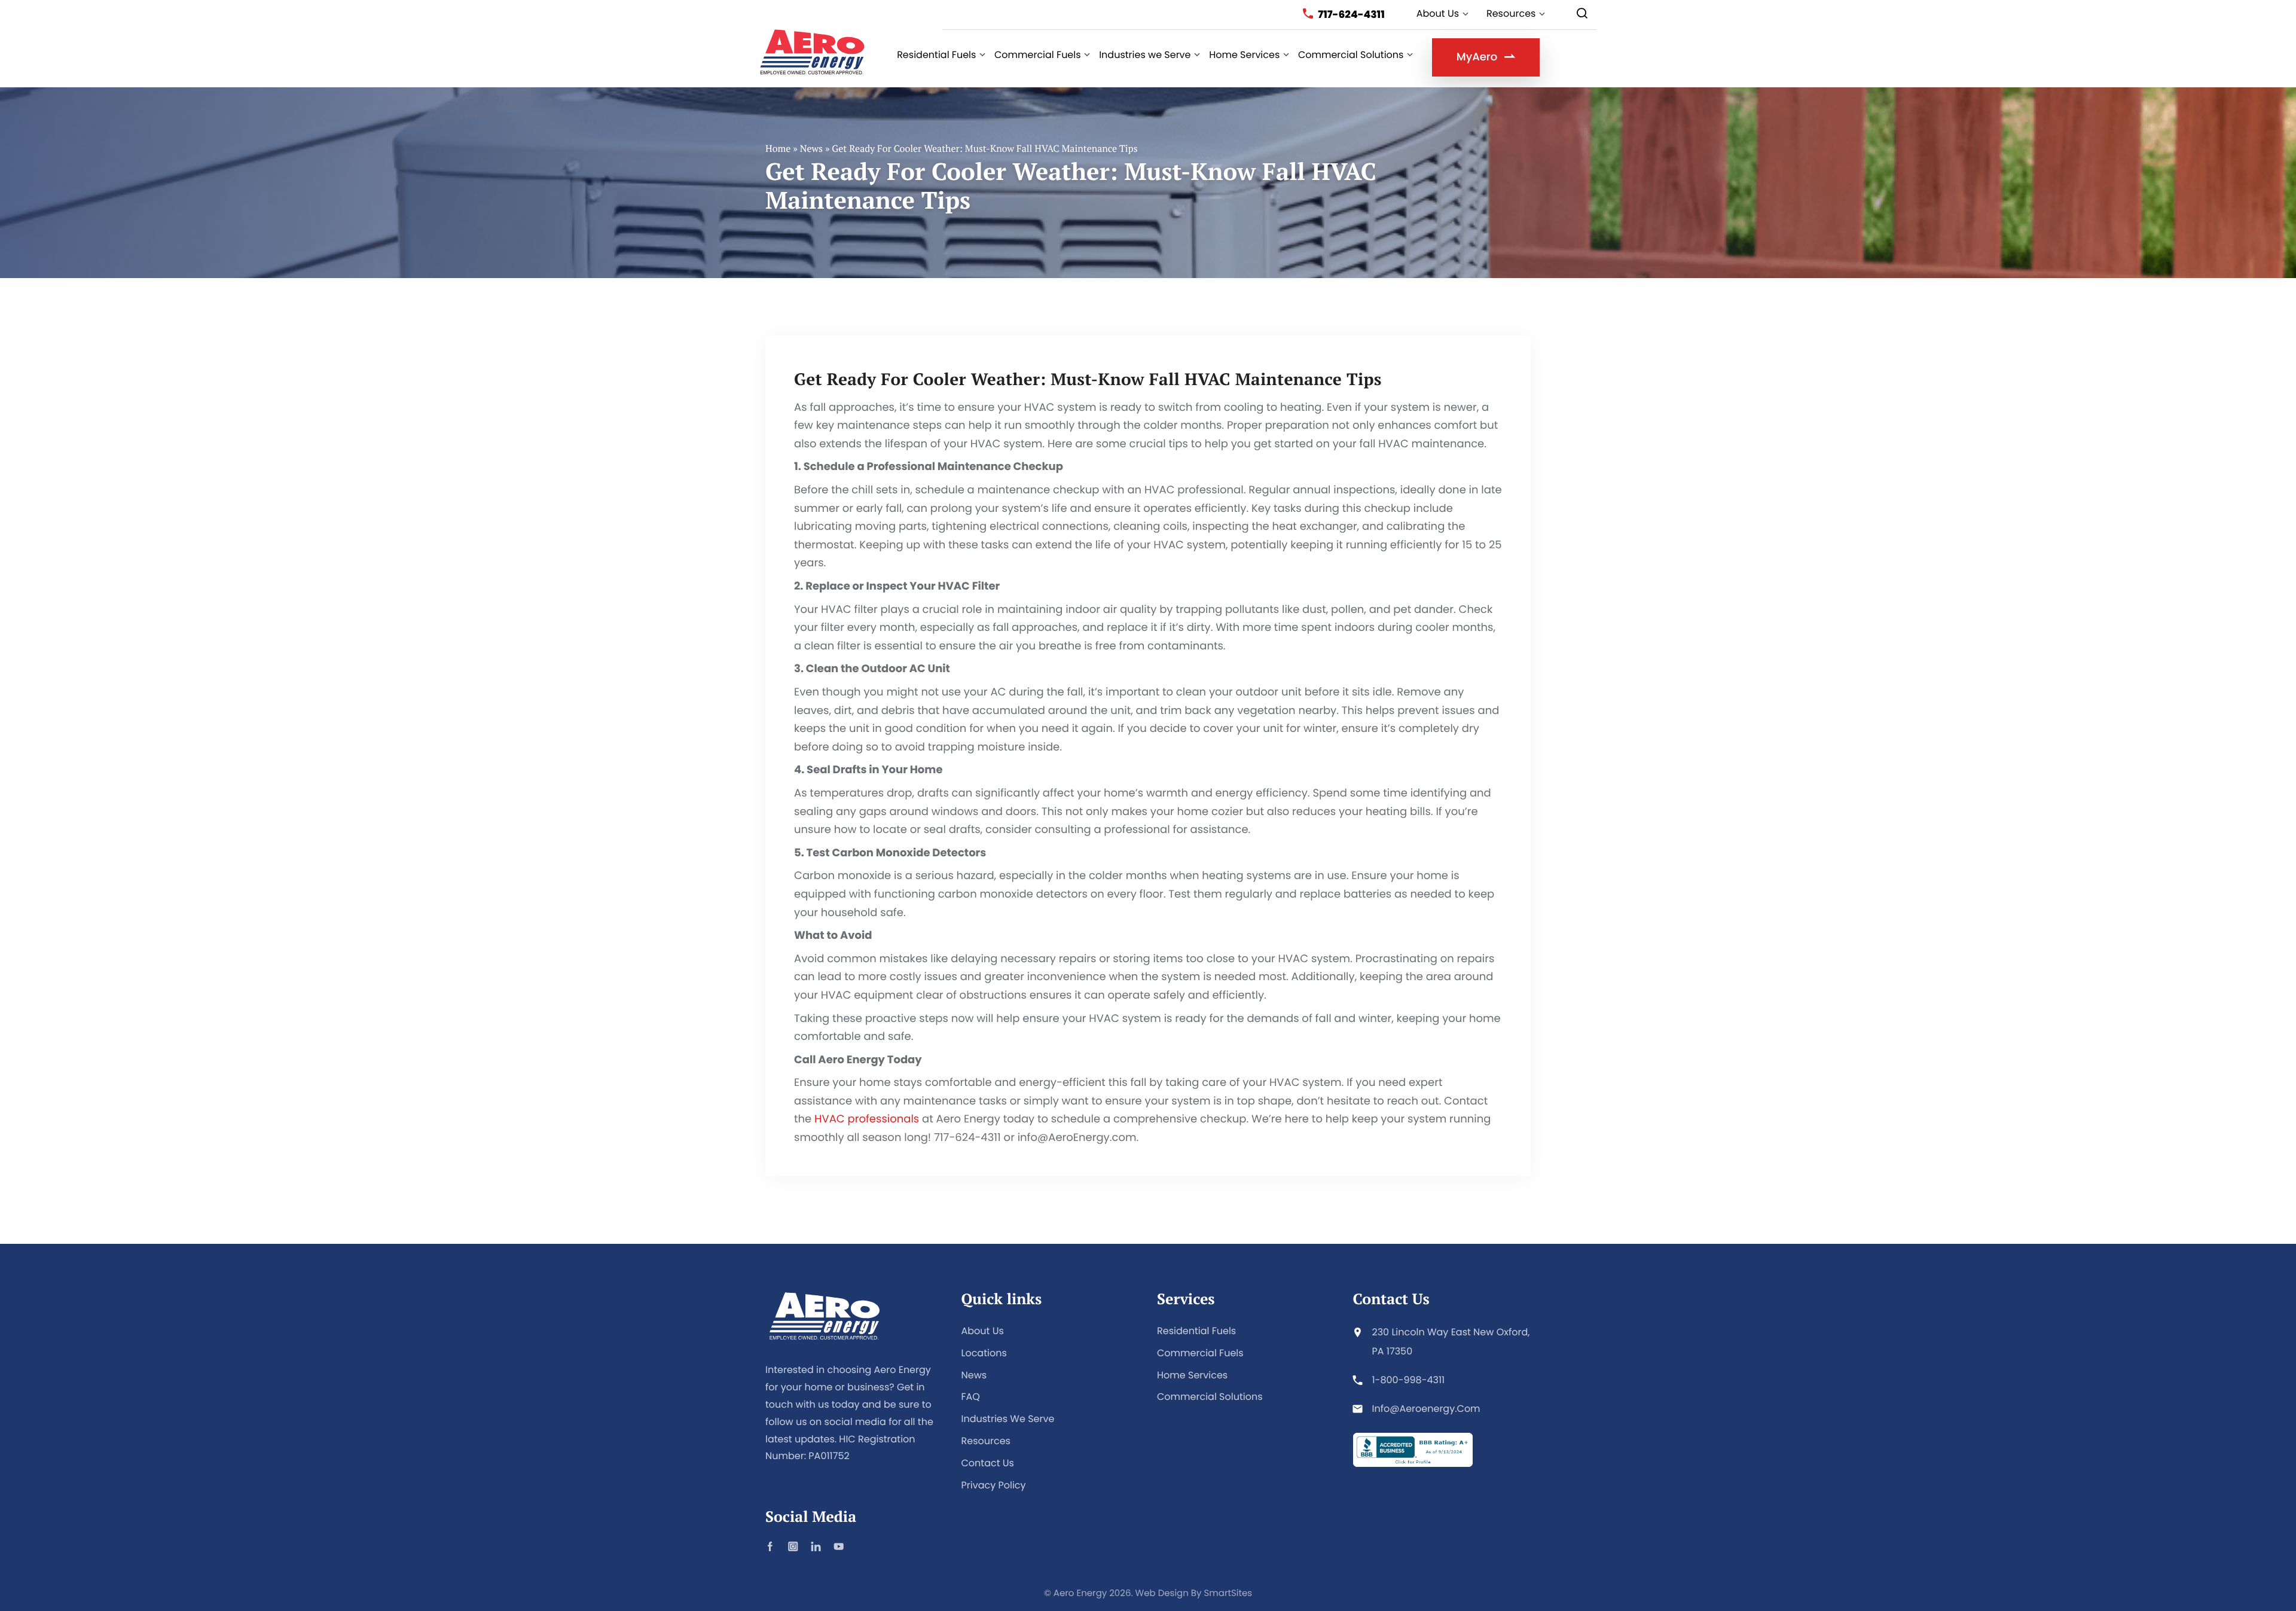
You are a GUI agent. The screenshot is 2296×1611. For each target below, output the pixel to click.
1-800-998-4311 (1409, 1380)
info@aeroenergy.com (1426, 1409)
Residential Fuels (1196, 1331)
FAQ (971, 1397)
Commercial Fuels (1200, 1353)
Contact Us (988, 1463)
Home (778, 148)
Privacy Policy (994, 1485)
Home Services (1192, 1375)
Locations (984, 1353)
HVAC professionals (867, 1119)
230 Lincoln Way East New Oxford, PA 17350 (1451, 1342)
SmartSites (1228, 1593)
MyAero (1477, 57)
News (811, 148)
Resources (986, 1441)
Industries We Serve (1008, 1419)
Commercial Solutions (1210, 1397)
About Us (983, 1331)
